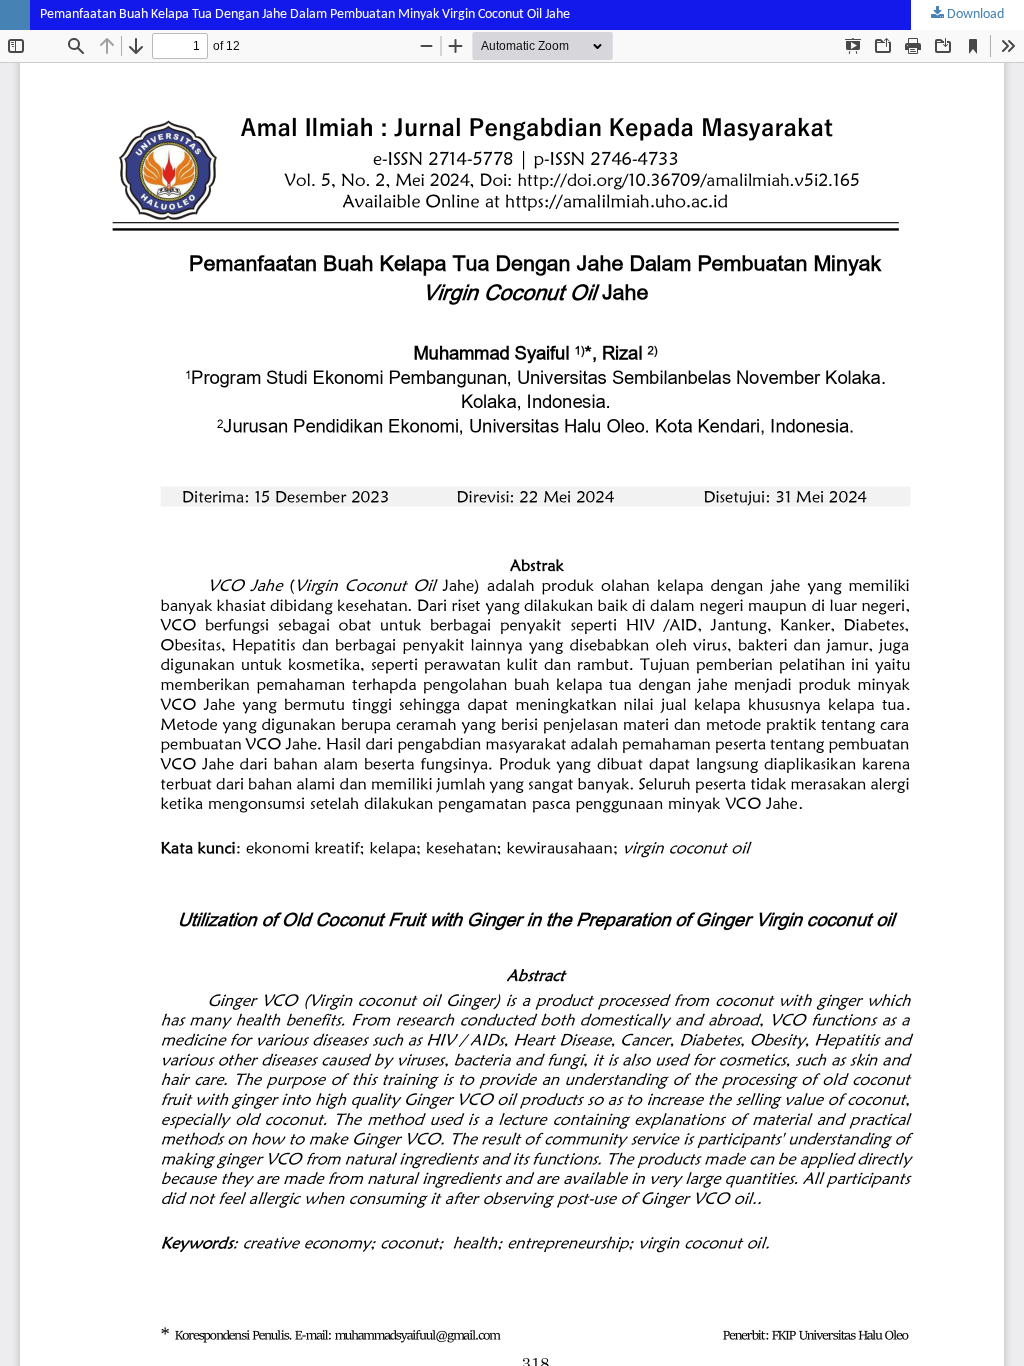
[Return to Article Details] (15, 15)
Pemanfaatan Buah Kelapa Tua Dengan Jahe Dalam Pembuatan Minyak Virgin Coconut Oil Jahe (305, 14)
